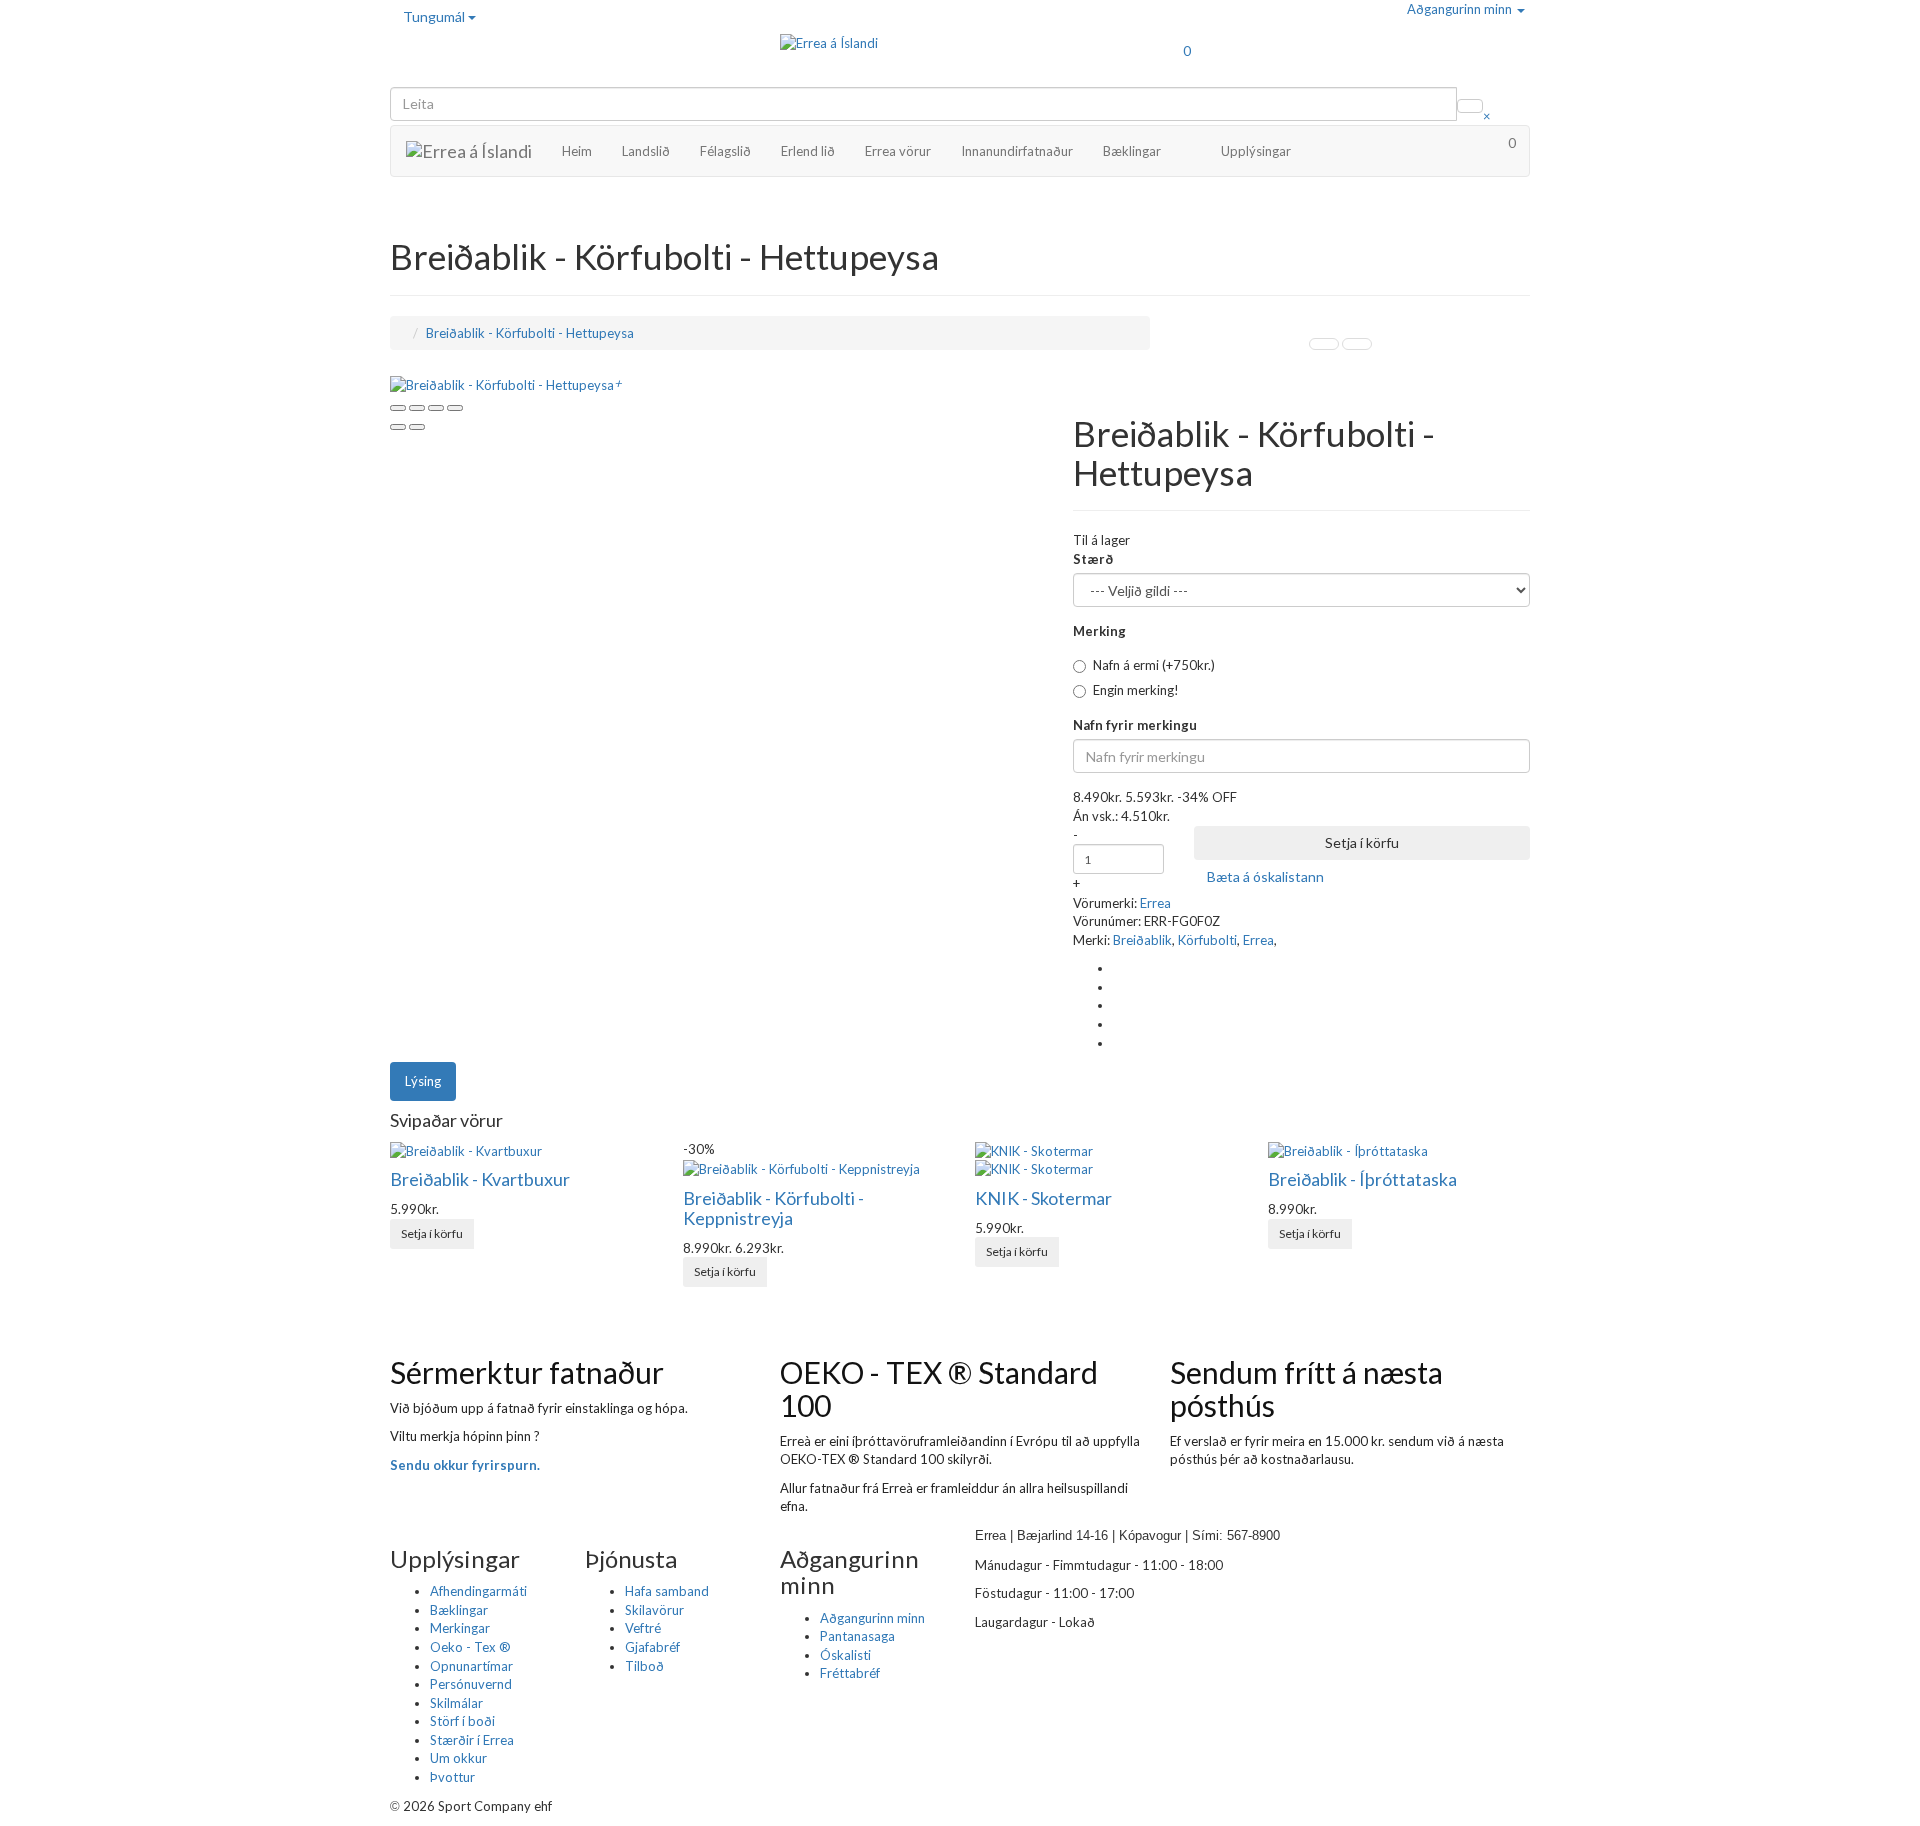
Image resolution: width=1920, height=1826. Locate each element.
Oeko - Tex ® (470, 1647)
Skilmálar (456, 1703)
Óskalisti (845, 1655)
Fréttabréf (850, 1673)
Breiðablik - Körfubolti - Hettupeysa (530, 333)
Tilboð (644, 1666)
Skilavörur (654, 1610)
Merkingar (460, 1628)
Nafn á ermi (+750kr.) (1154, 665)
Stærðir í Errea (472, 1740)
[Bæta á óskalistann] (484, 1225)
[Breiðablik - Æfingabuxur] (1324, 344)
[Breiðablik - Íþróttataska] (1357, 344)
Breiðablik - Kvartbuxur (480, 1179)
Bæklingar (1132, 151)
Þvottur (452, 1777)
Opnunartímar (471, 1666)
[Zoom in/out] (455, 408)
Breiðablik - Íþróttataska (1362, 1179)
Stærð (1093, 559)
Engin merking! (1136, 690)
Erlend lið (808, 151)
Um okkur (458, 1758)
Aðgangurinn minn (1461, 9)
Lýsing (423, 1081)
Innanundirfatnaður (1017, 151)
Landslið (646, 151)
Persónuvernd (471, 1684)
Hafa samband (667, 1591)
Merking (1099, 631)
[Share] (417, 408)
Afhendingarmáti (478, 1591)
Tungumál (435, 16)
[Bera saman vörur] (1353, 877)
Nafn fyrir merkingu (1135, 725)
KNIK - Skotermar (1043, 1198)
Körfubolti (1207, 940)
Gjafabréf (652, 1647)
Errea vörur (898, 151)
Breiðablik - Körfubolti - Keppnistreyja (773, 1208)
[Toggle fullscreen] (436, 408)
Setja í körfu (1362, 842)
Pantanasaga (857, 1636)
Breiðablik (1142, 940)
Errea (1155, 903)
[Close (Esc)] (398, 408)
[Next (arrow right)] (417, 427)
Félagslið (725, 151)
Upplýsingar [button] (1256, 151)
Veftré (643, 1628)
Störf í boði (462, 1721)
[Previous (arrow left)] (398, 427)
